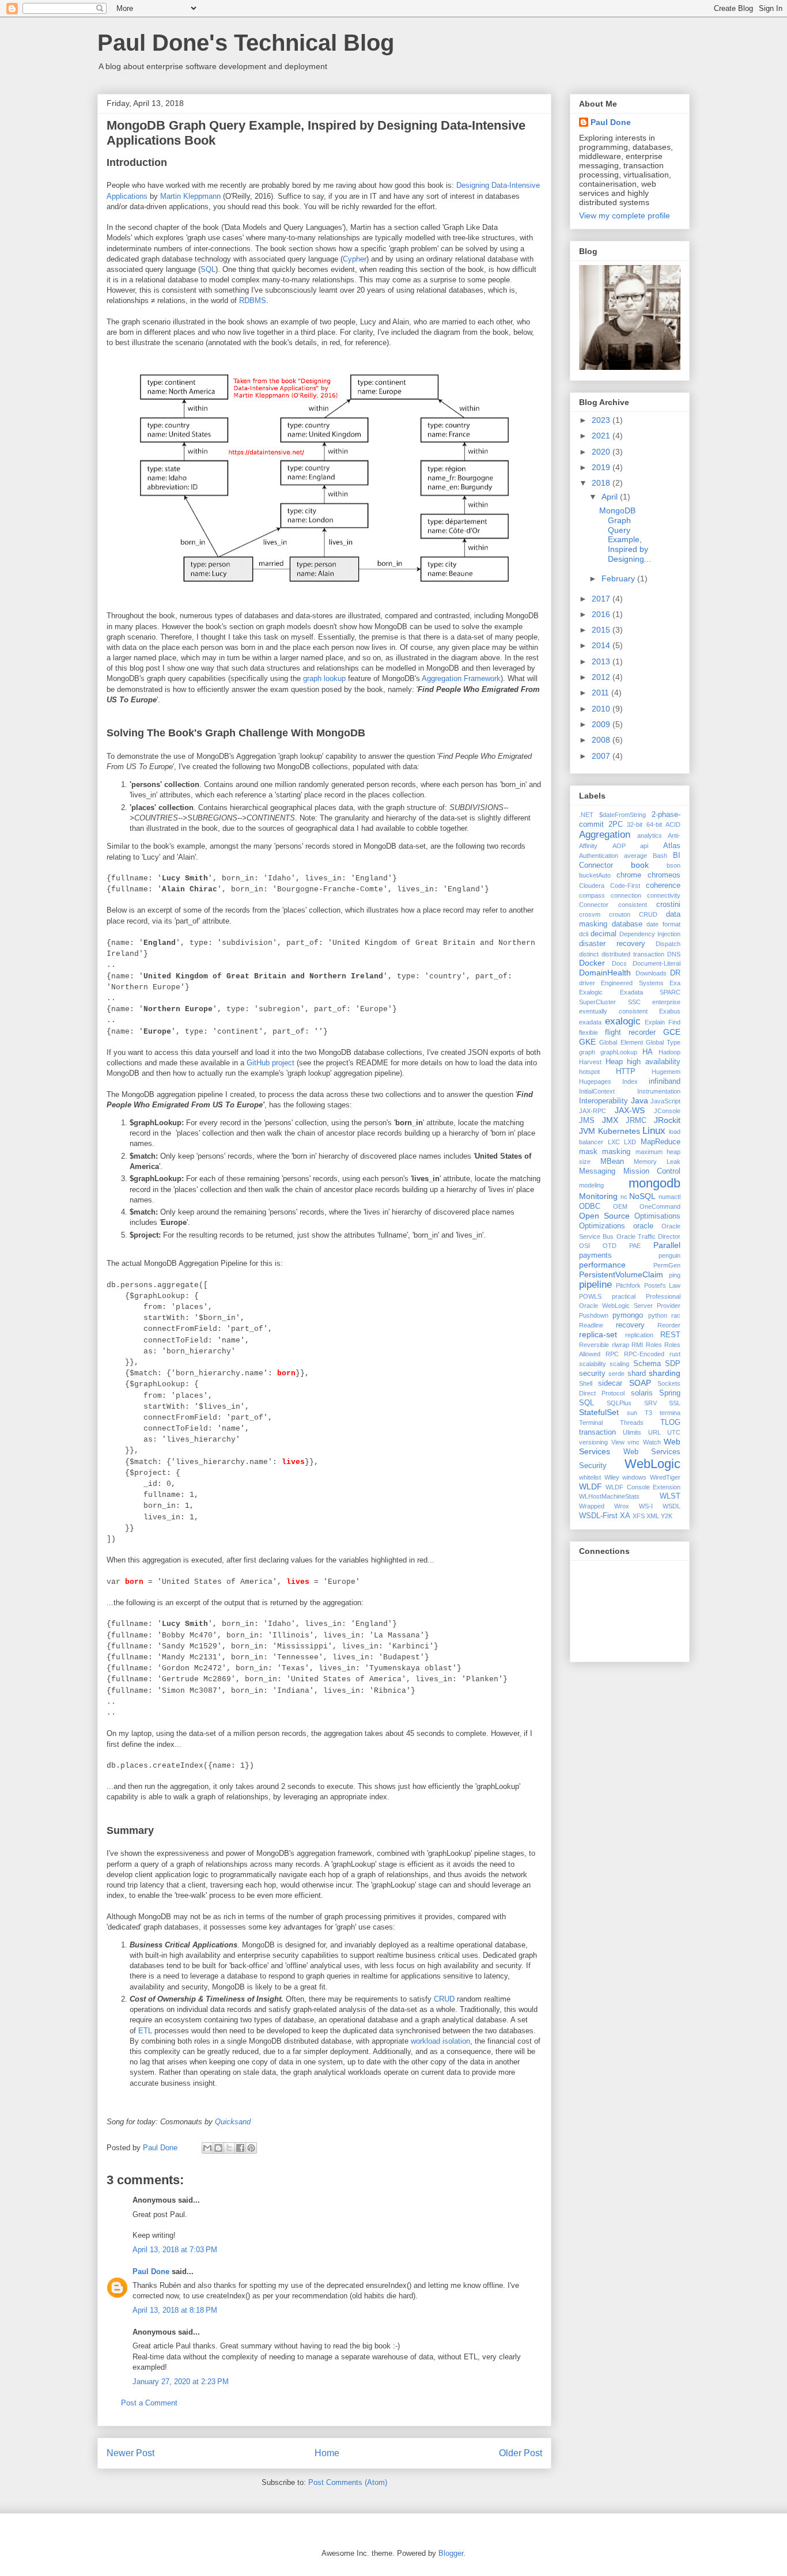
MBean (612, 1162)
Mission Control (652, 1171)
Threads (632, 1423)
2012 (602, 677)
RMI (637, 1345)
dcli (584, 934)
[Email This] (207, 2148)
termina (670, 1413)
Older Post (521, 2453)
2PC (616, 824)
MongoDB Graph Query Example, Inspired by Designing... (625, 535)
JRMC (636, 1121)
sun (632, 1413)
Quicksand (233, 2122)
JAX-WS (630, 1110)
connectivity (664, 895)
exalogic (623, 1021)
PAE (635, 1246)
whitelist (590, 1477)
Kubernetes (619, 1131)
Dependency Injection (650, 934)
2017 (602, 599)
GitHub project (270, 1063)
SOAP (640, 1383)
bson (674, 865)
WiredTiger (665, 1477)
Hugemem (666, 1072)
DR (675, 973)
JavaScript (665, 1101)
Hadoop (669, 1052)
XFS (639, 1516)
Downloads (651, 973)
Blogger (451, 2553)
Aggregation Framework (461, 678)
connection (626, 895)
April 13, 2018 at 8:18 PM (175, 2310)
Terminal (591, 1423)
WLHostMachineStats (609, 1496)
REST (670, 1335)
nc (624, 1197)
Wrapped (592, 1506)
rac (676, 1315)
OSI (584, 1246)
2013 (602, 661)
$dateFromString (623, 815)
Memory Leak (657, 1162)
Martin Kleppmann (190, 196)
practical (624, 1296)
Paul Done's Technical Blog (246, 43)
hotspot (589, 1072)
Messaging (597, 1171)
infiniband (665, 1081)
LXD (630, 1142)
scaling (619, 1364)
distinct (589, 954)
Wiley (612, 1477)
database (627, 924)
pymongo (628, 1315)
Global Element (621, 1042)
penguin (669, 1255)
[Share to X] (229, 2148)
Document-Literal (657, 963)
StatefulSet (599, 1412)
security (592, 1374)
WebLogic (652, 1464)
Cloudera (592, 886)
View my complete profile (625, 215)
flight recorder (630, 1032)
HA (648, 1052)
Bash (660, 856)
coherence (663, 886)
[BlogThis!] (218, 2148)
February (619, 578)
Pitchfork (628, 1285)
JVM (587, 1131)
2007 (602, 756)
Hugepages (595, 1081)
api (644, 846)
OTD (610, 1246)
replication (639, 1335)
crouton (620, 914)
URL (654, 1432)
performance (602, 1265)
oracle (643, 1226)
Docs (619, 963)
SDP (673, 1364)
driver (587, 983)
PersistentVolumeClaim (621, 1274)
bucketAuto (595, 875)
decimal (604, 934)
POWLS (590, 1296)
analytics (650, 835)
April (611, 497)
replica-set (598, 1334)
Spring (670, 1393)
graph (587, 1052)
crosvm (590, 914)
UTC (674, 1432)
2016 (602, 614)
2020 (602, 452)
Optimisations (657, 1216)
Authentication (599, 856)
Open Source (604, 1216)
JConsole (667, 1111)
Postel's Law (662, 1285)
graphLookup (619, 1052)
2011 (601, 693)
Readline (591, 1325)
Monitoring (598, 1196)
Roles (654, 1345)
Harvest (590, 1062)
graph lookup (324, 678)
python (658, 1315)
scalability (593, 1364)
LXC (614, 1142)
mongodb (654, 1183)
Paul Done (151, 2272)
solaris (642, 1393)
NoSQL (642, 1196)
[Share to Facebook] (240, 2148)
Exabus (670, 1011)
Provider (669, 1306)
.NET (586, 815)
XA (625, 1516)
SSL (675, 1403)
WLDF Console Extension (643, 1487)
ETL (145, 2031)
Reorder (669, 1325)
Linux (654, 1131)
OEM (620, 1206)
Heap (614, 1062)
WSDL (671, 1506)
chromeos (664, 875)
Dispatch (668, 944)
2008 (602, 740)
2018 (602, 483)
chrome (629, 875)
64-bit (654, 824)
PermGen (667, 1265)
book (640, 865)
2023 (602, 420)
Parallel (667, 1245)
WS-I (646, 1506)
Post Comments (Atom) (348, 2482)
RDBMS (253, 300)
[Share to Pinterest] (251, 2148)
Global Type (663, 1042)
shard (637, 1374)
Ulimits (632, 1432)
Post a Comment (149, 2403)
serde (616, 1374)
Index (630, 1081)
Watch (652, 1442)
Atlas (672, 846)
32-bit (635, 824)
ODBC (590, 1206)
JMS (587, 1121)
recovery (630, 1325)
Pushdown (594, 1315)
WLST (670, 1496)
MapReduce (661, 1142)
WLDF (591, 1486)
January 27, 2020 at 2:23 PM (181, 2382)
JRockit (667, 1120)
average (635, 856)
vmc (633, 1442)
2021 (602, 436)
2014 (602, 645)
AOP (619, 846)
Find (674, 1022)
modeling (591, 1185)
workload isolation (440, 2041)
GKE (587, 1042)
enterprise (666, 1002)
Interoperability (604, 1101)
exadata (590, 1022)
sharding (665, 1373)
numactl (669, 1197)
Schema (647, 1364)
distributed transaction (633, 954)
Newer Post (130, 2453)
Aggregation (605, 835)
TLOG (670, 1423)
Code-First (625, 886)
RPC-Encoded (644, 1354)
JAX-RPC (593, 1111)
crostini (668, 905)
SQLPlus (619, 1403)
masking (616, 1152)
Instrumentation (659, 1091)
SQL (208, 269)
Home (327, 2453)
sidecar (610, 1383)
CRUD (444, 1999)
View (618, 1442)
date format (663, 924)
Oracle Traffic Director (649, 1236)
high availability (654, 1062)
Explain (655, 1022)
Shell (586, 1383)
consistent (633, 905)
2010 (602, 709)
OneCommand (660, 1206)
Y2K (667, 1516)
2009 (602, 724)
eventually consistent (613, 1011)
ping (675, 1275)
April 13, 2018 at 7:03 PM (175, 2250)
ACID (673, 824)
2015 (602, 630)
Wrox (622, 1506)
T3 (648, 1413)
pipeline (595, 1285)
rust (675, 1354)
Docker (592, 963)
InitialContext (597, 1091)
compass (592, 895)
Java (640, 1100)
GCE (672, 1032)
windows (634, 1477)
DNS (674, 954)
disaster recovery (612, 944)
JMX (610, 1120)
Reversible (594, 1345)
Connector (594, 905)
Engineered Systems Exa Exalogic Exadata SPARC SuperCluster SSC (630, 992)
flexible (589, 1032)
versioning (593, 1442)
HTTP (626, 1072)
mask (588, 1152)
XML (653, 1516)
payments (595, 1255)
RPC (612, 1354)
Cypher (355, 259)
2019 (602, 467)
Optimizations (602, 1226)
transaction (597, 1432)
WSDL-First (598, 1516)
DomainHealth (605, 973)
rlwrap (620, 1345)
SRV (650, 1403)
